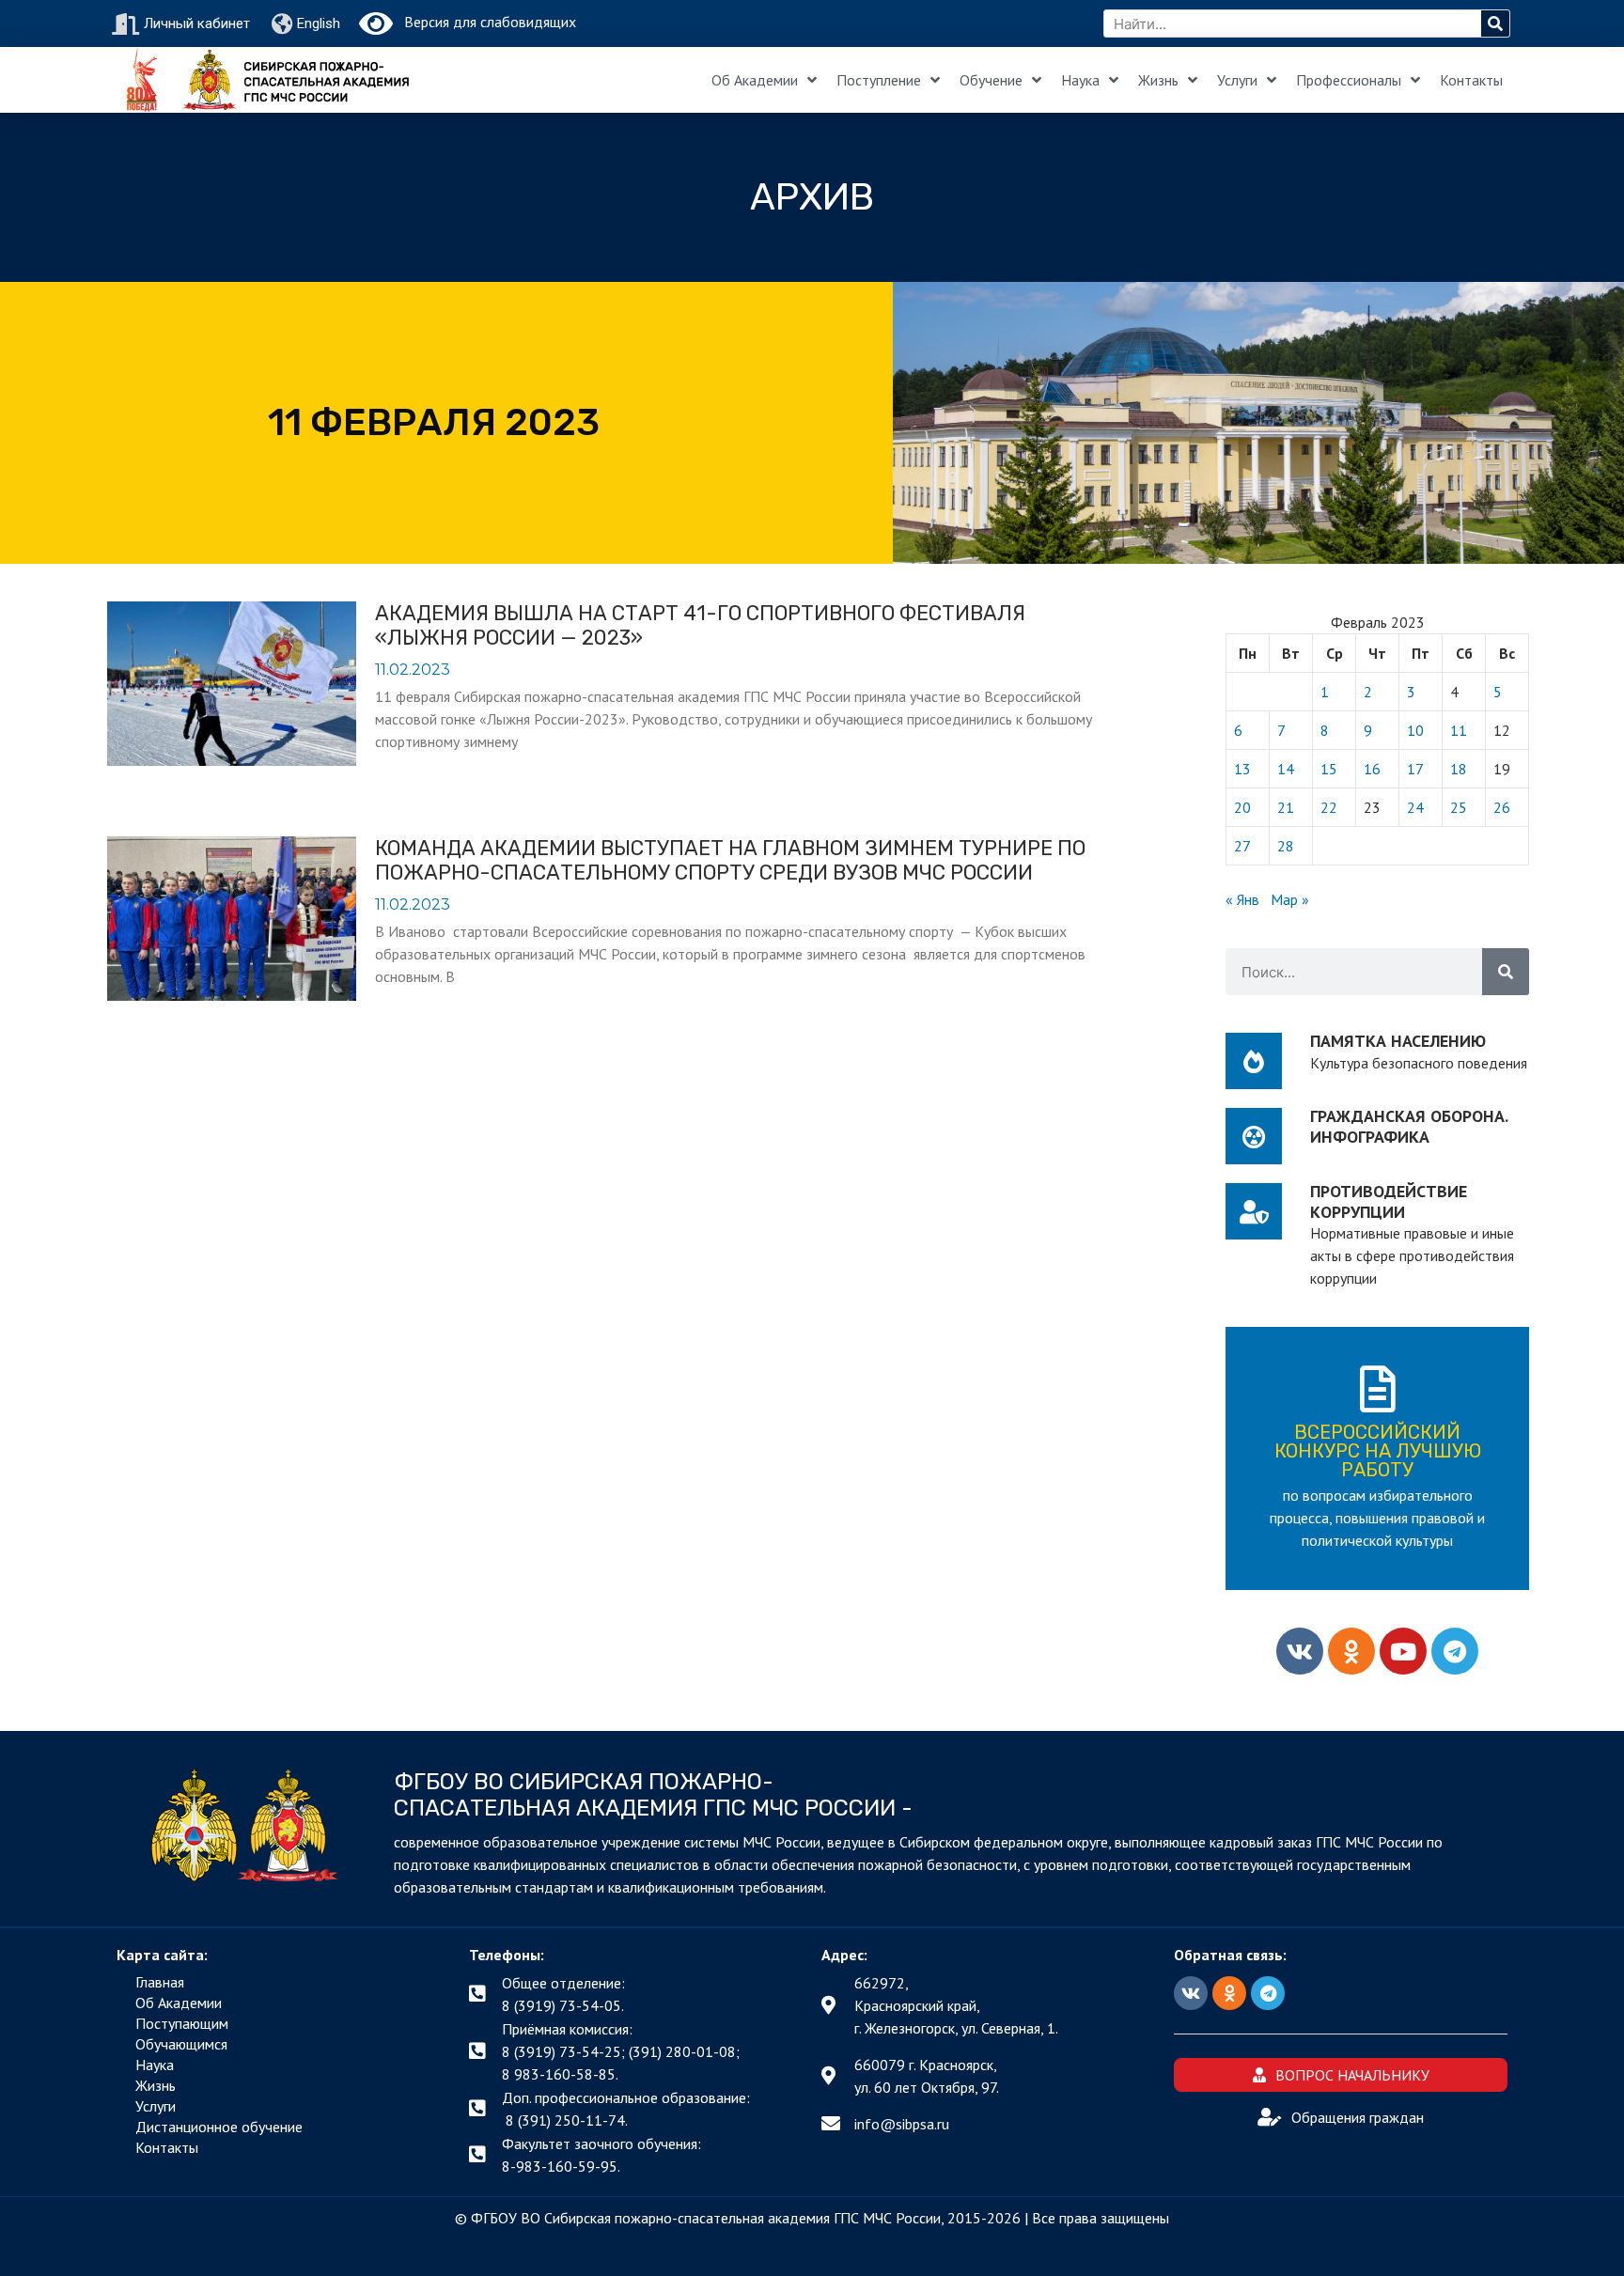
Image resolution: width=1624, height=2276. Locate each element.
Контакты (1471, 80)
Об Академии (755, 80)
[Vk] (1300, 1651)
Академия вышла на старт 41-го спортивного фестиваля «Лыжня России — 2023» (700, 625)
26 (1502, 807)
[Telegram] (1455, 1651)
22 (1329, 807)
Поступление (879, 80)
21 (1286, 807)
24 (1415, 807)
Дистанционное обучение (219, 2127)
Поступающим (182, 2023)
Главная (160, 1982)
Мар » (1290, 899)
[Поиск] (1495, 23)
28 (1286, 846)
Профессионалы (1349, 80)
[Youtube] (1403, 1651)
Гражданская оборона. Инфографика (1409, 1126)
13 (1242, 769)
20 (1242, 807)
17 (1415, 769)
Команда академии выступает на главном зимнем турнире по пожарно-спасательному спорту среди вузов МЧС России (730, 860)
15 (1329, 769)
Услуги (1237, 80)
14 (1286, 769)
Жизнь (1158, 80)
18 (1459, 769)
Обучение (991, 80)
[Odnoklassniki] (1351, 1651)
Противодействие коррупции (1389, 1201)
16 (1372, 769)
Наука (1080, 80)
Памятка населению (1398, 1041)
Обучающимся (181, 2044)
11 (1459, 730)
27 (1242, 846)
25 (1459, 807)
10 (1415, 730)
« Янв (1242, 899)
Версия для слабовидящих (484, 22)
